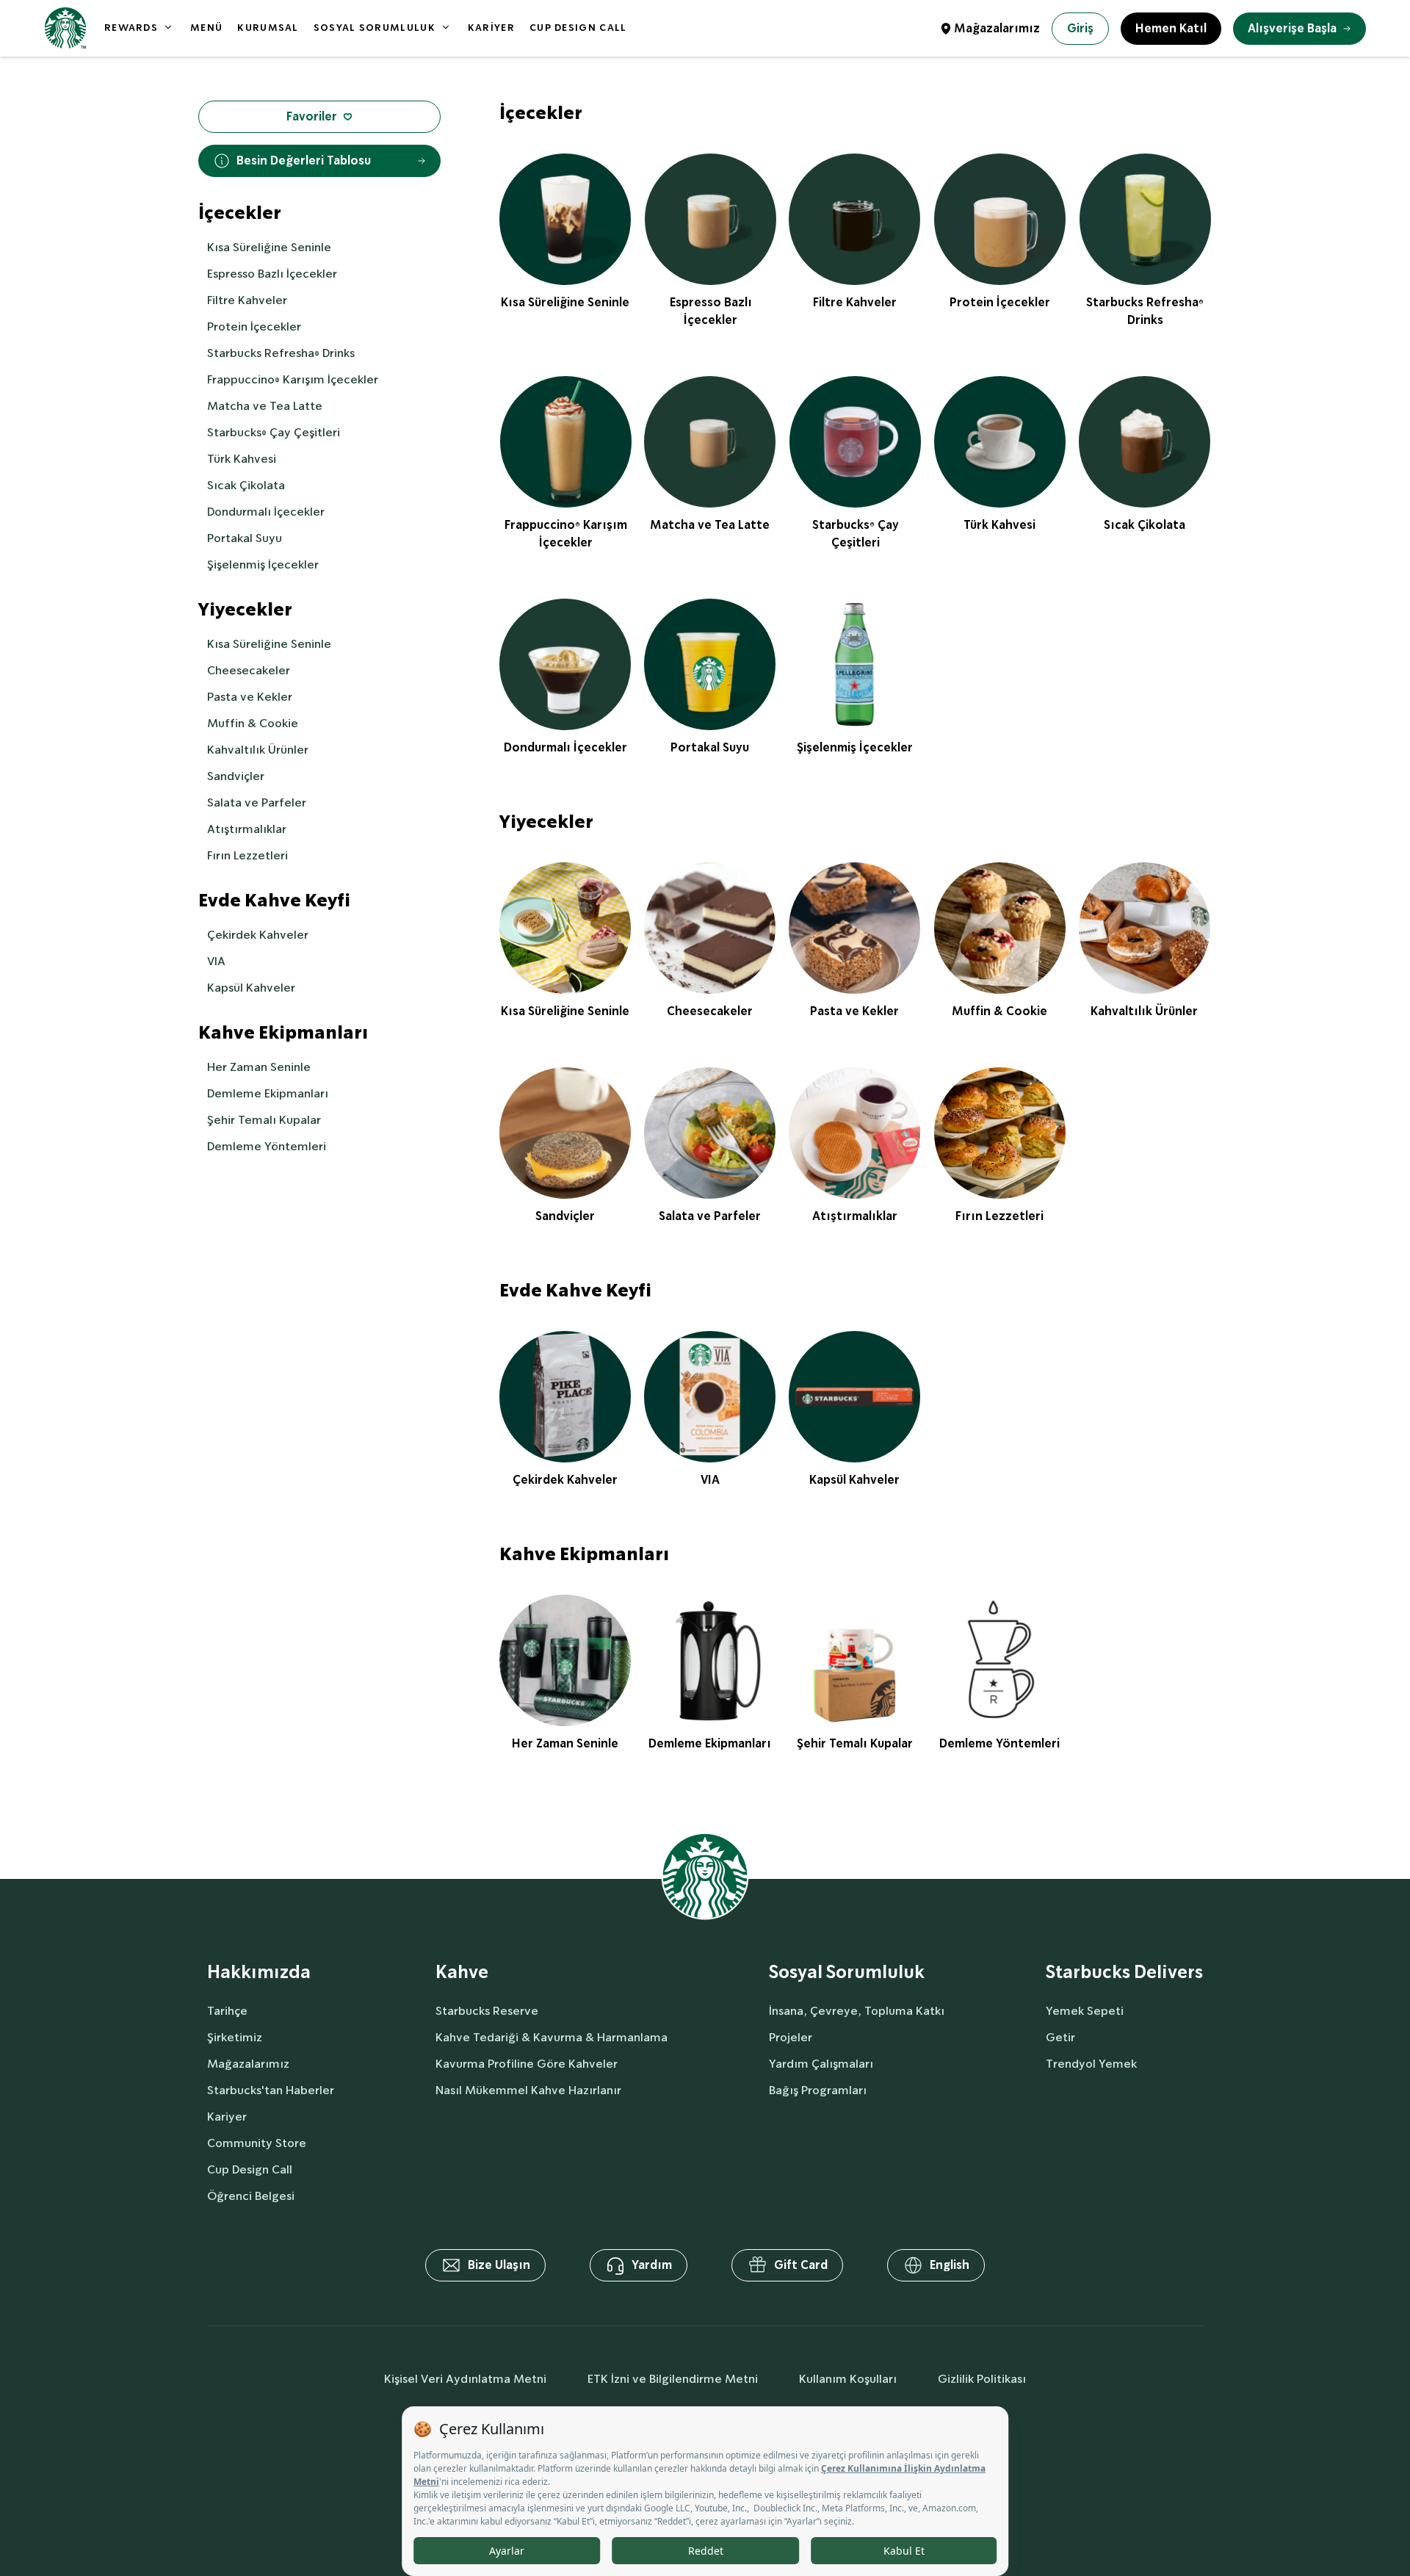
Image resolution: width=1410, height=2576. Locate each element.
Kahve (462, 1973)
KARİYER (491, 28)
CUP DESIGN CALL (578, 28)
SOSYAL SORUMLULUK (375, 28)
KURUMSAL (268, 28)
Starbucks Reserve (487, 2011)
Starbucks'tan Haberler (271, 2090)
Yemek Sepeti (1085, 2011)
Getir (1060, 2037)
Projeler (791, 2037)
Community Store (257, 2143)
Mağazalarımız (997, 28)
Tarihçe (227, 2011)
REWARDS (131, 28)
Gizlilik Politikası (982, 2379)
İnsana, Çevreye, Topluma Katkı (857, 2011)
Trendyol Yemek (1091, 2064)
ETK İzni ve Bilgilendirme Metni (673, 2379)
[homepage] (65, 28)
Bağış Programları (818, 2090)
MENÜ (206, 28)
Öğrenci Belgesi (251, 2196)
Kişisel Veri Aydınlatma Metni (465, 2379)
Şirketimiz (235, 2037)
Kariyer (227, 2117)
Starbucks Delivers (1124, 1973)
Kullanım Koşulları (848, 2379)
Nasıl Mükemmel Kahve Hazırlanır (528, 2090)
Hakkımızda (259, 1973)
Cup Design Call (250, 2169)
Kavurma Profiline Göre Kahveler (527, 2064)
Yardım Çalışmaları (821, 2064)
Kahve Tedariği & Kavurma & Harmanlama (552, 2037)
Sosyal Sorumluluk (847, 1973)
